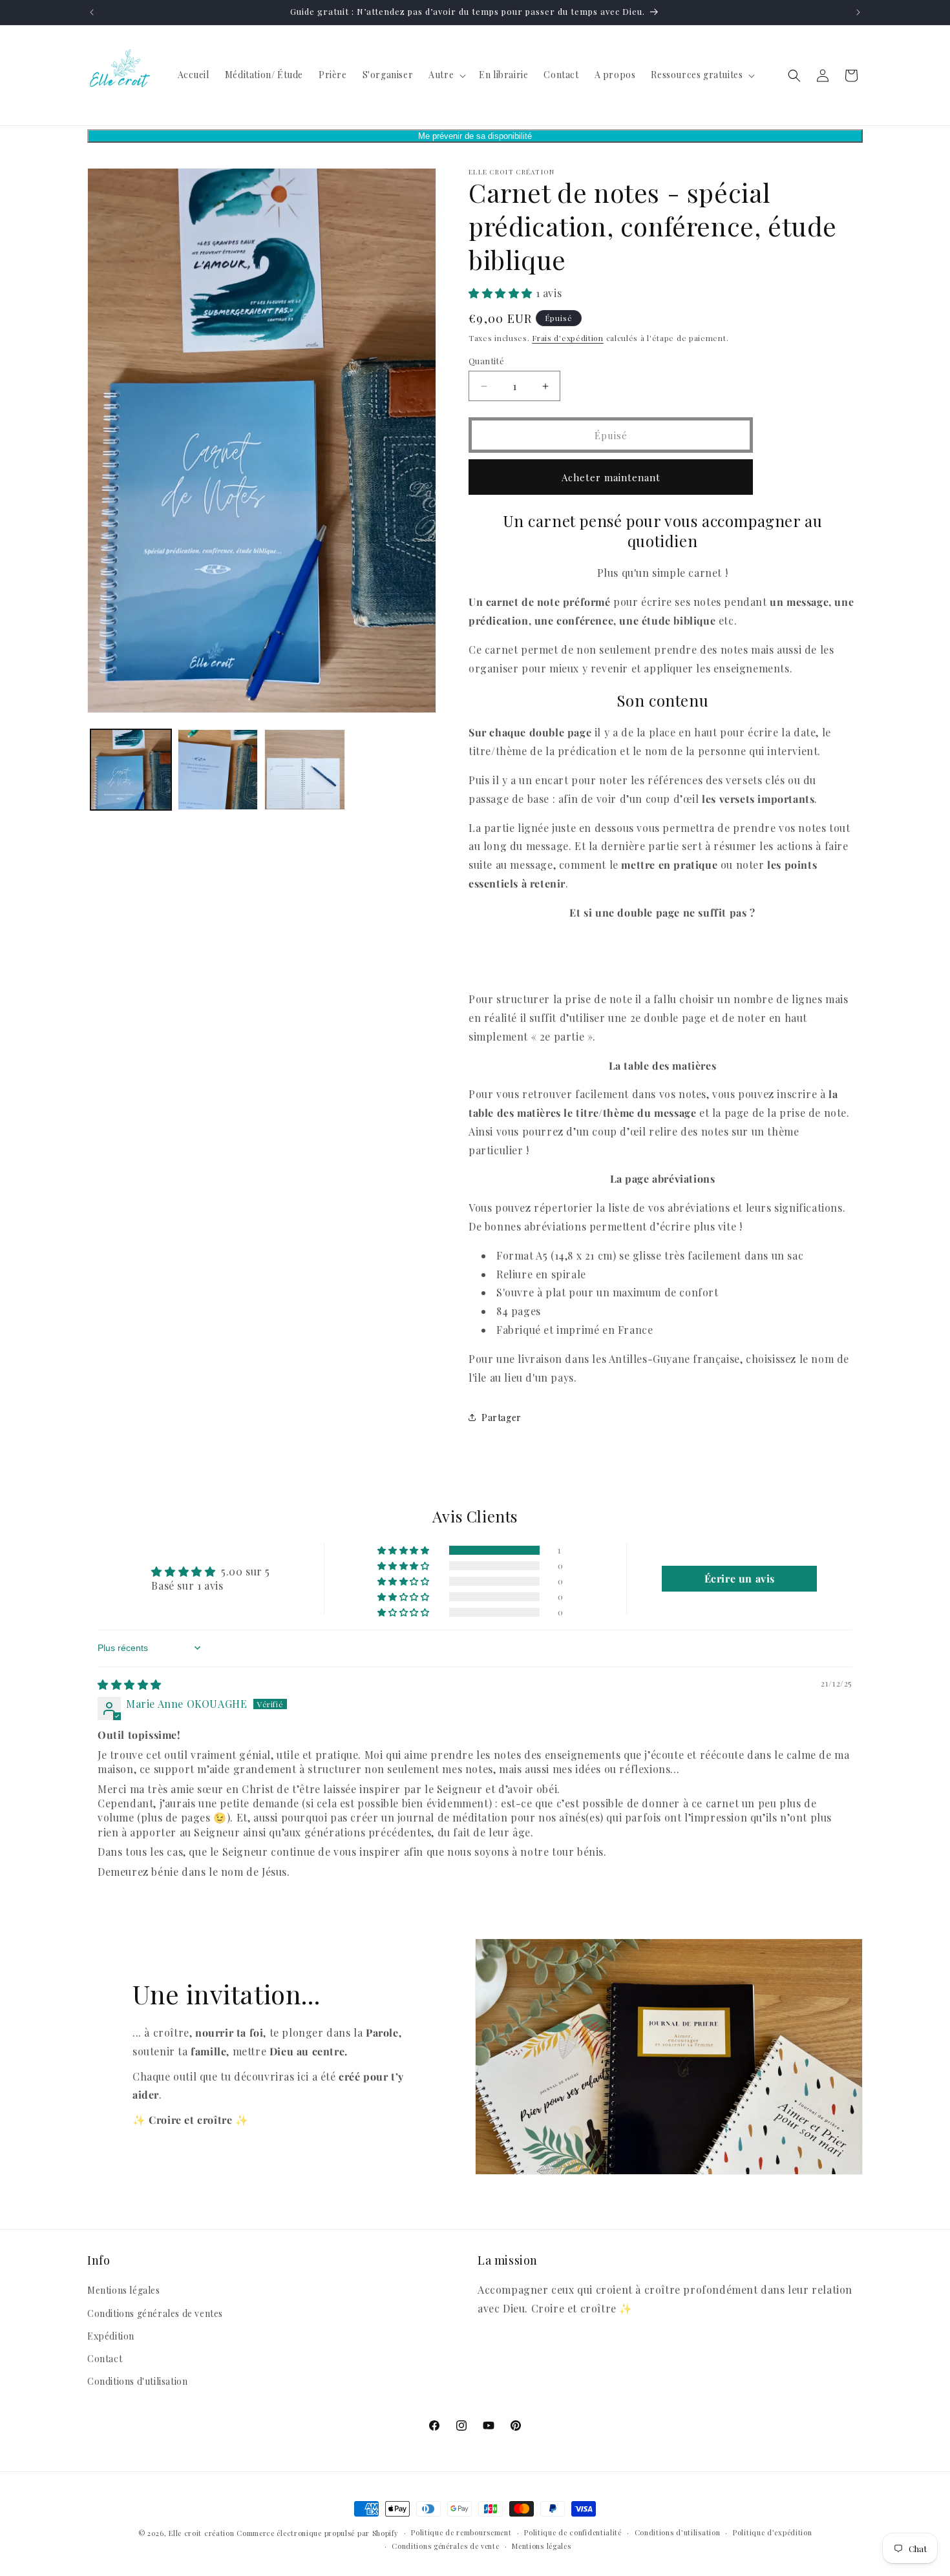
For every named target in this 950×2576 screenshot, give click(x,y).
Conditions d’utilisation (678, 2532)
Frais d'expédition (568, 338)
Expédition (111, 2336)
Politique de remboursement (461, 2532)
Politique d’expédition (772, 2532)
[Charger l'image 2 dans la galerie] (218, 770)
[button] (446, 75)
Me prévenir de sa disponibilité (475, 136)
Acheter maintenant (611, 477)
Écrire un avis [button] (740, 1578)
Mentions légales (124, 2290)
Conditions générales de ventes (155, 2313)
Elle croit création (201, 2533)
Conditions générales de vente (445, 2546)
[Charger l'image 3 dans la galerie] (305, 770)
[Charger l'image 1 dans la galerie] (131, 770)
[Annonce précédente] (92, 12)
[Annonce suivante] (858, 12)
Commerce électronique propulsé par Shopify (317, 2533)
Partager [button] (501, 1418)
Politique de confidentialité (573, 2532)
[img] (130, 1684)
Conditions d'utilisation (137, 2381)
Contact (105, 2359)
